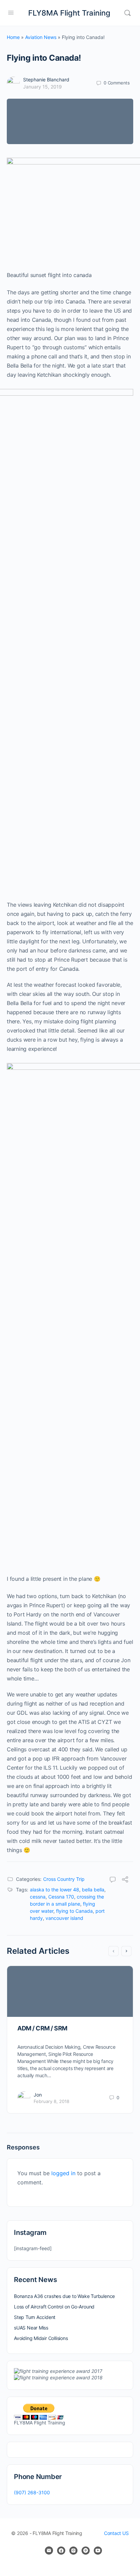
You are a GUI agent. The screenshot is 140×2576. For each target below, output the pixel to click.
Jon (38, 2095)
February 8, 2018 (51, 2101)
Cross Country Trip (64, 1879)
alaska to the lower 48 (55, 1890)
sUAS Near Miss (31, 2328)
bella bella (93, 1890)
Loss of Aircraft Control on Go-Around (54, 2307)
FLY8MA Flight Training (69, 13)
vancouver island (64, 1918)
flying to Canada (74, 1911)
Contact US (116, 2533)
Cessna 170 (61, 1897)
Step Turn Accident (35, 2317)
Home (13, 37)
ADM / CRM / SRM (42, 2028)
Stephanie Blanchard (46, 80)
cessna (38, 1897)
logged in (63, 2173)
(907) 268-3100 (32, 2492)
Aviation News (41, 37)
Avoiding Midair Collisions (41, 2338)
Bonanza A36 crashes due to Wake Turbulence (64, 2296)
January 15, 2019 (42, 87)
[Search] (127, 13)
